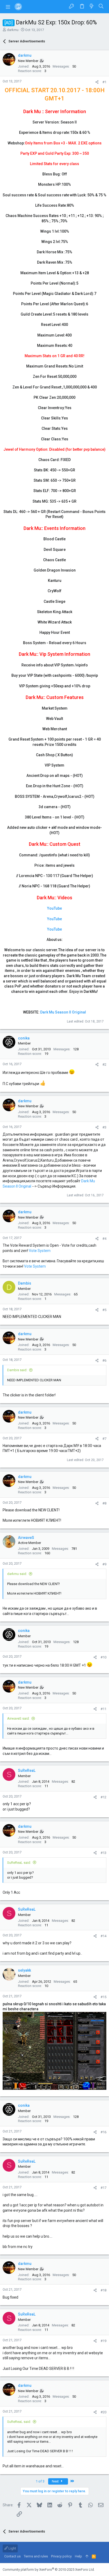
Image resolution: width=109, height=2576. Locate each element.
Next (56, 2481)
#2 (104, 1065)
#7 (104, 1439)
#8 (104, 1503)
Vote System (40, 1251)
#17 (103, 2188)
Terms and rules (36, 2556)
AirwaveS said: (18, 1718)
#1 (104, 82)
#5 (104, 1310)
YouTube (54, 908)
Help (78, 2556)
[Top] (87, 2556)
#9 (104, 1564)
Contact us (12, 2556)
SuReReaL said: (19, 1863)
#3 (104, 1127)
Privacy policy (61, 2556)
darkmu (13, 30)
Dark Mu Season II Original (63, 1012)
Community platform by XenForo (49, 2570)
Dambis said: (17, 1370)
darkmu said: (17, 1574)
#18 (103, 2290)
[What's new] (92, 6)
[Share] (97, 82)
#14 (103, 1936)
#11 (103, 1709)
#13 (103, 1853)
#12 (103, 1797)
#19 (103, 2341)
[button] (8, 7)
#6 (104, 1360)
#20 (103, 2412)
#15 (103, 1997)
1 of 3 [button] (40, 2481)
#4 (104, 1239)
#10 (103, 1657)
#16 (103, 2132)
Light (12, 2548)
